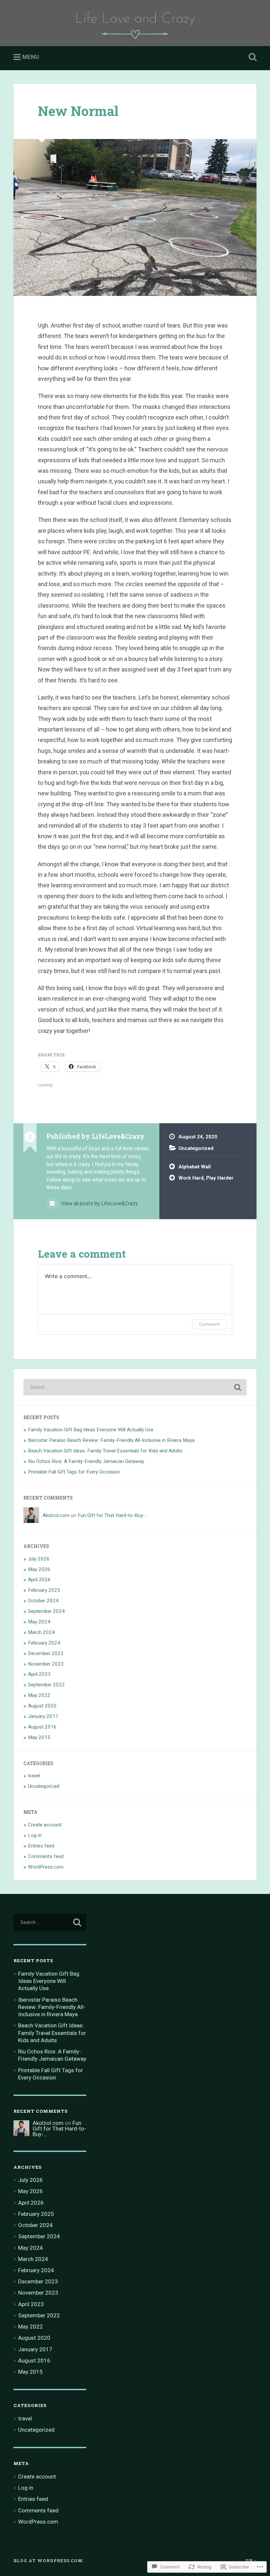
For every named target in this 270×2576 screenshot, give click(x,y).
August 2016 (42, 1727)
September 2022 (46, 1685)
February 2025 (44, 1590)
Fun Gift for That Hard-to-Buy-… (113, 1515)
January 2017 (43, 1716)
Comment (209, 1324)
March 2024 (41, 1632)
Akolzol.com (56, 1515)
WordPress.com (46, 1867)
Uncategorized (196, 1148)
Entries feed (41, 1846)
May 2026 (39, 1569)
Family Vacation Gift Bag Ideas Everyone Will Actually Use (91, 1430)
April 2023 (39, 1674)
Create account (45, 1825)
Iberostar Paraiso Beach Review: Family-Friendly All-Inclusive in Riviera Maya (111, 1440)
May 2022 (39, 1695)
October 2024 (43, 1601)
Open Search (251, 57)
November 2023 (46, 1664)
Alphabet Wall (195, 1167)
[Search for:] (135, 1387)
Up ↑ (251, 2561)
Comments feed (46, 1856)
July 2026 (39, 1559)
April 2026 (39, 1580)
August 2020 (42, 1706)
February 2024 (44, 1643)
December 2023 (46, 1653)
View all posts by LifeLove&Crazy (99, 1203)
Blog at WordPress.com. (49, 2561)
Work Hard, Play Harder (206, 1178)
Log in (35, 1835)
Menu (31, 57)
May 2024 (39, 1622)
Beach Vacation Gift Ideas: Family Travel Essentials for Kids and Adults (105, 1451)
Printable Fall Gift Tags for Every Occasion (74, 1472)
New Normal (78, 111)
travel (34, 1776)
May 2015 (39, 1737)
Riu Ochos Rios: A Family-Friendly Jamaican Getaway (86, 1461)
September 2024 (46, 1611)
